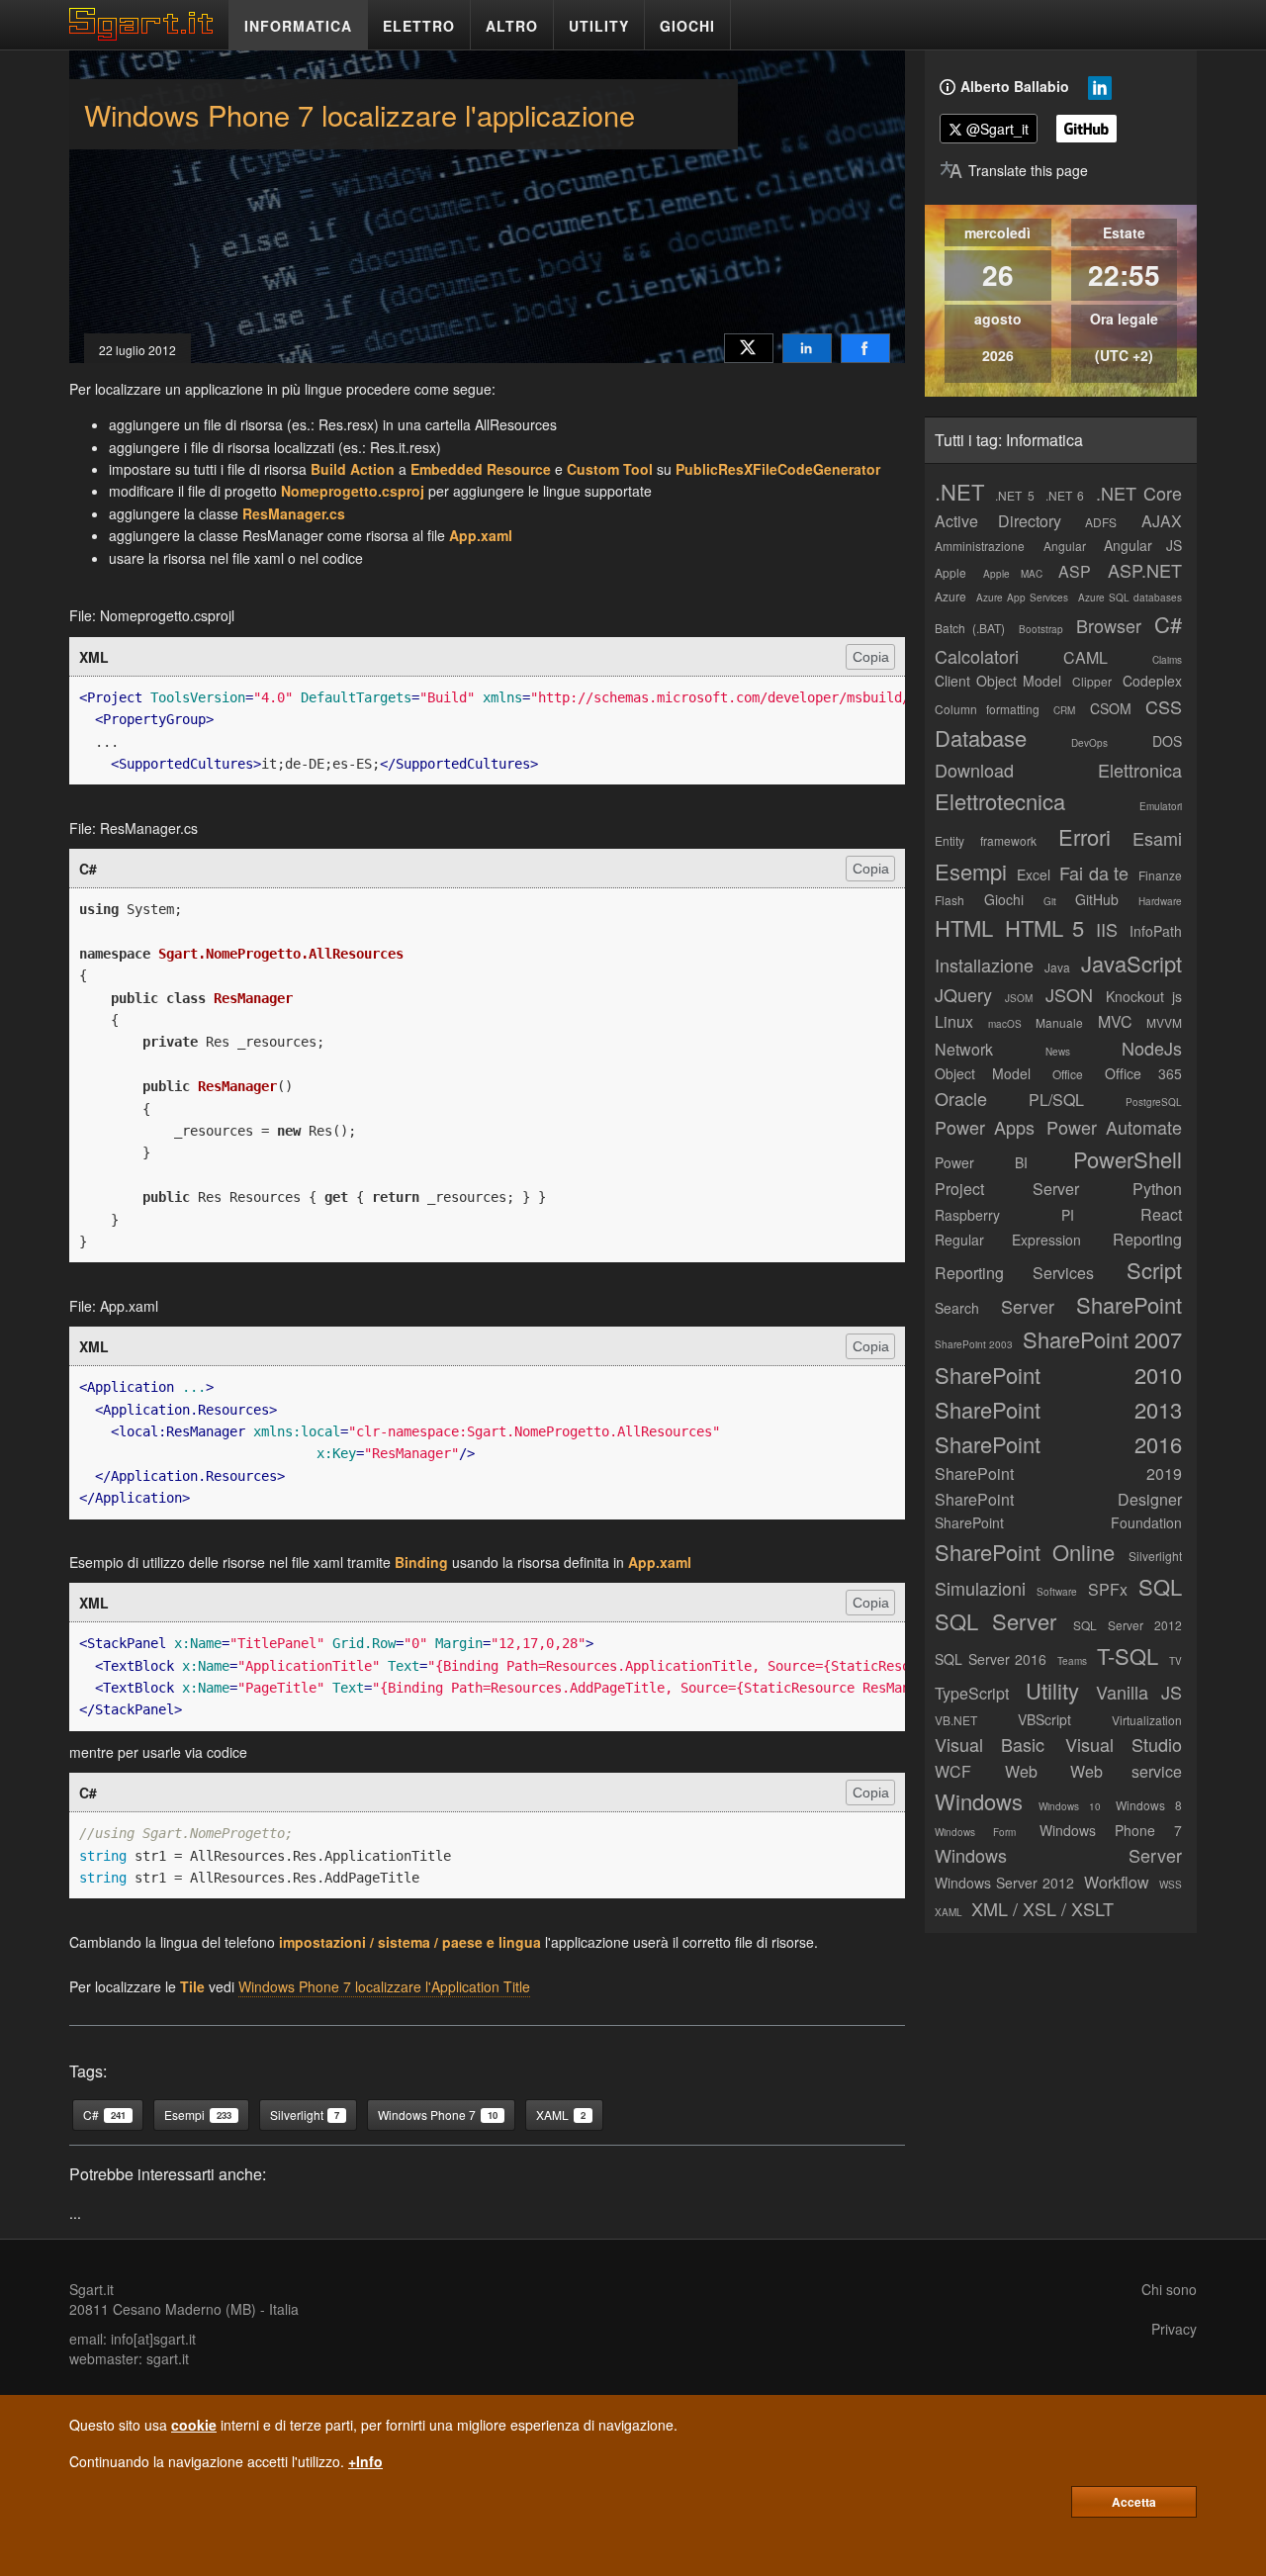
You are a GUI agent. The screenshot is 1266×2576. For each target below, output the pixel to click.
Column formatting (987, 709)
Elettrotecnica (1000, 801)
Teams (1072, 1661)
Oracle (961, 1098)
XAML (949, 1912)
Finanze (1160, 875)
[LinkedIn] (807, 348)
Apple (950, 572)
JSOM (1019, 998)
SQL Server (995, 1621)
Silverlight (1155, 1556)
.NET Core (1139, 493)
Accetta (1134, 2502)
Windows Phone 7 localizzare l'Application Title (384, 1986)
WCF (953, 1771)
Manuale (1059, 1022)
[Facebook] (865, 348)
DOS (1167, 741)
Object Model (983, 1073)
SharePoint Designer (1058, 1499)
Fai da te (1094, 873)
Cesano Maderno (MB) (184, 2309)
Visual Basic (990, 1744)
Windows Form (975, 1832)
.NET (959, 491)
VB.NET (956, 1720)
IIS (1107, 929)
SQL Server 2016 (991, 1659)
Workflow (1117, 1882)
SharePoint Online (1025, 1552)
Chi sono (1169, 2289)
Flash (949, 900)
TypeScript (972, 1693)
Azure (950, 596)
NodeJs (1152, 1048)
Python (1157, 1189)
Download (974, 770)
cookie (194, 2425)
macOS (1005, 1024)
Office (1068, 1074)
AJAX (1162, 521)
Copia (871, 657)
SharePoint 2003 (974, 1344)
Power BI (981, 1162)
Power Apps (985, 1127)
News (1058, 1052)
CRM (1064, 710)
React (1161, 1214)
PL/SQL (1056, 1100)
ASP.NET (1145, 570)
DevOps (1089, 743)
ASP (1075, 571)
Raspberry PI (1004, 1215)
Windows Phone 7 (1111, 1830)
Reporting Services (1014, 1273)
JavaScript (1131, 963)
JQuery (963, 994)
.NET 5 (1014, 495)
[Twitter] (749, 348)
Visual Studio (1124, 1744)
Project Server (1007, 1189)
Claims (1167, 660)
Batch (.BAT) (970, 628)
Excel (1034, 874)
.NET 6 (1065, 495)
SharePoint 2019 (1058, 1473)
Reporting (1147, 1239)
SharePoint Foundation (1058, 1522)
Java (1057, 967)
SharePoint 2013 (1058, 1409)
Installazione (984, 965)
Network (964, 1049)
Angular (1065, 546)
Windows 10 (1070, 1806)
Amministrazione (980, 546)
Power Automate (1114, 1127)
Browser (1109, 625)
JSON (1069, 994)
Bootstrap (1041, 629)
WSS (1171, 1885)
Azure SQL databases (1130, 598)
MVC (1115, 1021)
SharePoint (1129, 1304)
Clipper (1092, 681)
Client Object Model (998, 681)
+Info (365, 2461)
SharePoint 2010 (1058, 1375)
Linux (954, 1021)
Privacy (1174, 2329)
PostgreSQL (1154, 1102)
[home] (146, 35)
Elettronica (1140, 770)
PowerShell (1128, 1159)
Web (1021, 1771)
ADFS (1101, 522)
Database (981, 737)
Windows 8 (1149, 1805)
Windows (979, 1801)
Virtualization (1147, 1720)
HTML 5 (1044, 927)
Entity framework (986, 840)
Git (1050, 901)
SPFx (1108, 1589)
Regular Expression (1008, 1240)
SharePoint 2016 (1058, 1444)
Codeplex (1152, 681)
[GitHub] (1086, 129)
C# (1168, 624)
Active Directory (998, 521)
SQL (1160, 1586)
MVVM (1164, 1022)
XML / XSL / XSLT (1042, 1908)
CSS (1164, 706)
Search (957, 1308)
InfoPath (1156, 931)
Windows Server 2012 (1004, 1883)
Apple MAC (1013, 574)
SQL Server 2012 (1128, 1625)
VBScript (1044, 1719)
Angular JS (1143, 545)
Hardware (1160, 901)
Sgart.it (91, 2289)
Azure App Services (1022, 598)
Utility (1052, 1690)
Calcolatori (977, 656)
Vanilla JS (1139, 1692)
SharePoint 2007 (1102, 1339)
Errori (1085, 836)
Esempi (971, 871)
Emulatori (1161, 806)
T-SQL (1128, 1656)
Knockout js (1144, 996)
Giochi (1004, 899)
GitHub (1097, 899)
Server (1028, 1306)
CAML (1085, 657)
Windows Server (1058, 1855)
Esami (1157, 838)
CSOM (1111, 708)
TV (1176, 1661)
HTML (964, 927)
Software (1057, 1592)
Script (1154, 1270)
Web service (1126, 1771)
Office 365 (1143, 1073)
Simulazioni (980, 1588)
